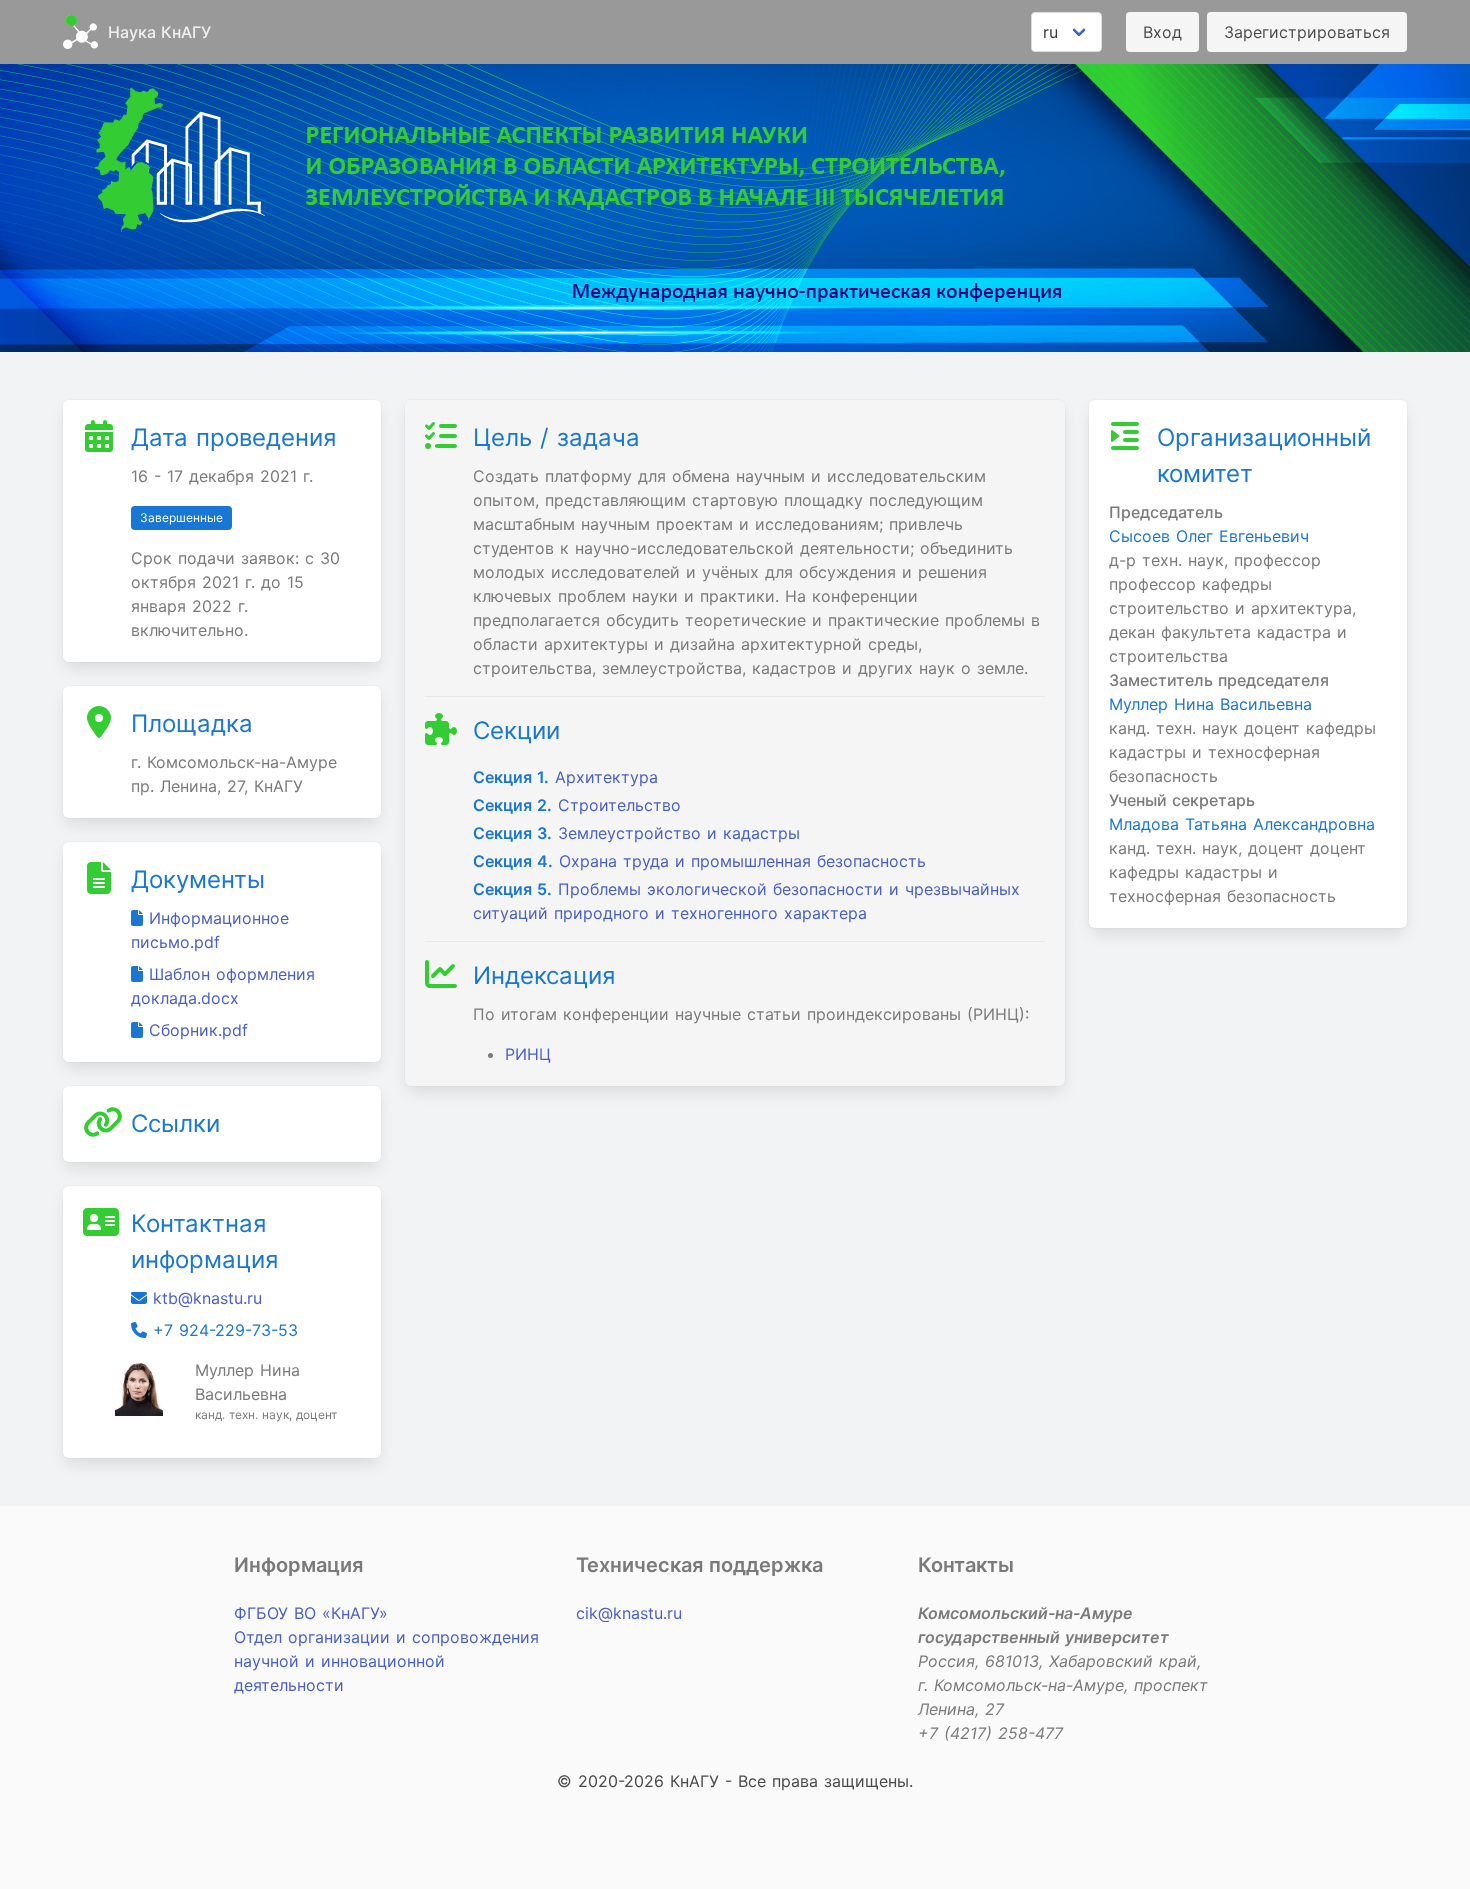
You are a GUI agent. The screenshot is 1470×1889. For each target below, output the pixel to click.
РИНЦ (528, 1054)
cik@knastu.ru (629, 1613)
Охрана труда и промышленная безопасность (699, 861)
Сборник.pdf (198, 1030)
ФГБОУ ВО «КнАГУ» (311, 1613)
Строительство (577, 805)
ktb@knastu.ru (207, 1298)
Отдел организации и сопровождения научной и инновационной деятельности (386, 1661)
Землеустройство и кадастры (636, 833)
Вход (1162, 32)
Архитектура (565, 777)
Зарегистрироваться (1307, 32)
